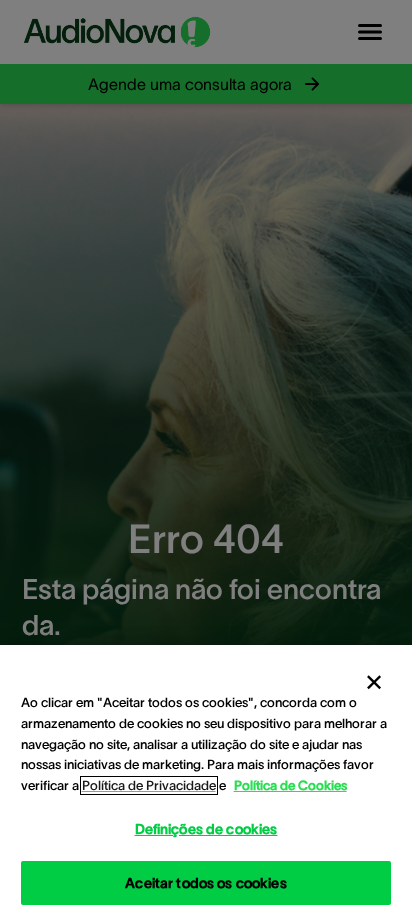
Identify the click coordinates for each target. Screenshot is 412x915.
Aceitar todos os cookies (205, 883)
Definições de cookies (206, 829)
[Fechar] (374, 683)
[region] (206, 780)
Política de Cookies (290, 785)
